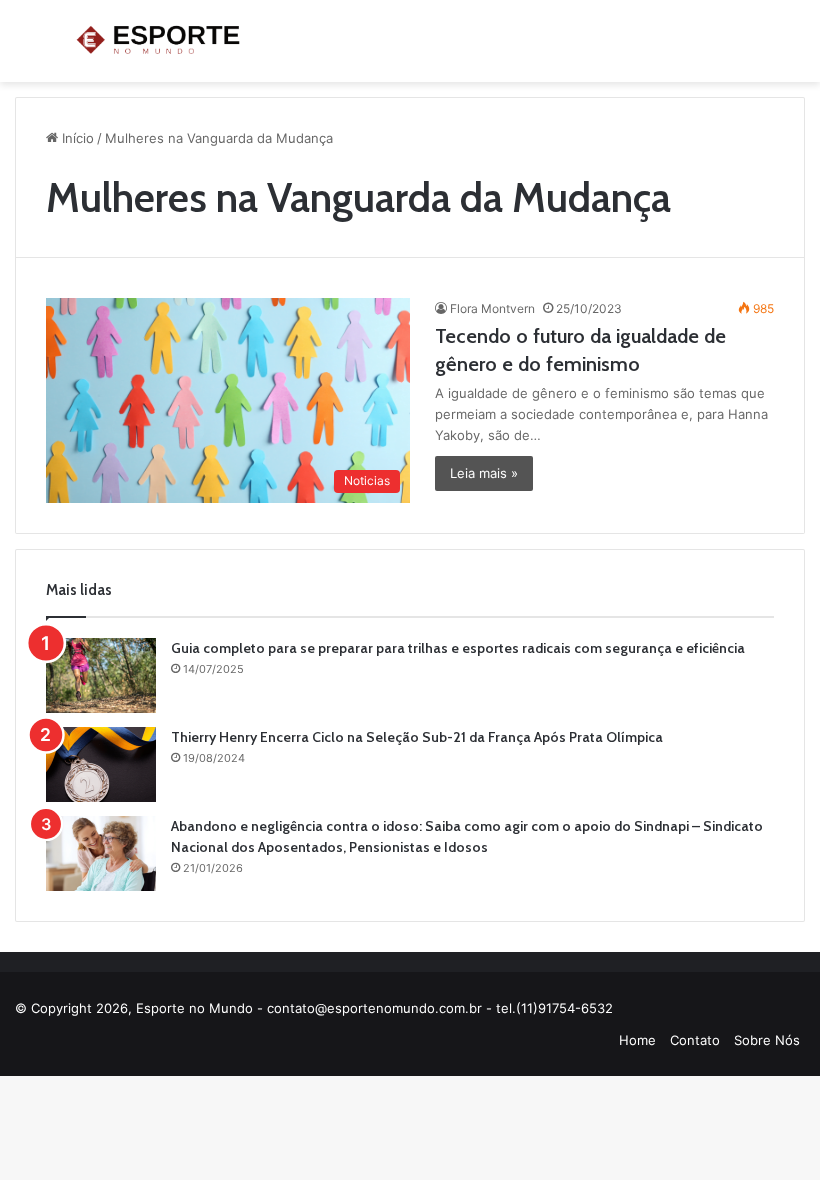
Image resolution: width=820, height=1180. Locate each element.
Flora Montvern (492, 308)
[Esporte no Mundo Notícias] (160, 41)
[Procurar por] (795, 48)
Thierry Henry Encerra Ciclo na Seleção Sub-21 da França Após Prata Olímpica (417, 737)
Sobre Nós (767, 1040)
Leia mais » (484, 473)
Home (637, 1040)
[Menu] (25, 48)
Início (76, 138)
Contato (695, 1040)
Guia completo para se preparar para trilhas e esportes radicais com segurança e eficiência (458, 648)
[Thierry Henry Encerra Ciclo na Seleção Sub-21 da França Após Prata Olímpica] (101, 764)
